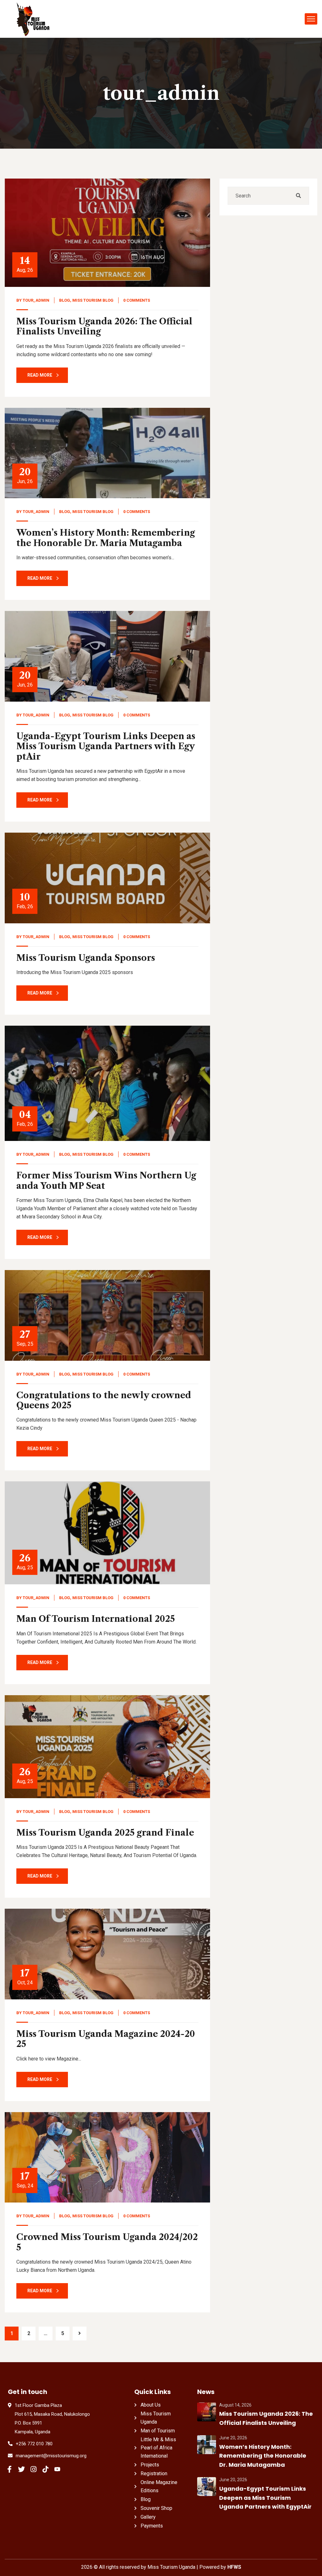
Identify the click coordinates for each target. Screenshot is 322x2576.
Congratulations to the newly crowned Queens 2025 (104, 1400)
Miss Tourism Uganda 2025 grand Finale (105, 1833)
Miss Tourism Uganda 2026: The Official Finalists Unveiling (104, 326)
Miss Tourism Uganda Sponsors (86, 958)
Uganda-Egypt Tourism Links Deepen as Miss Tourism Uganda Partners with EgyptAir (106, 746)
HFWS (234, 2567)
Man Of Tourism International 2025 (96, 1619)
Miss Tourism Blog (93, 300)
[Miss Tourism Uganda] (33, 19)
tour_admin (36, 300)
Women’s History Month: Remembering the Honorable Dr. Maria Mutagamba (106, 538)
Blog (65, 300)
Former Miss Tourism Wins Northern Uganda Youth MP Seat (106, 1180)
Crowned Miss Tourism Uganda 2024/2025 (107, 2242)
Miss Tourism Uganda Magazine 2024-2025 (106, 2039)
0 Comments (137, 300)
